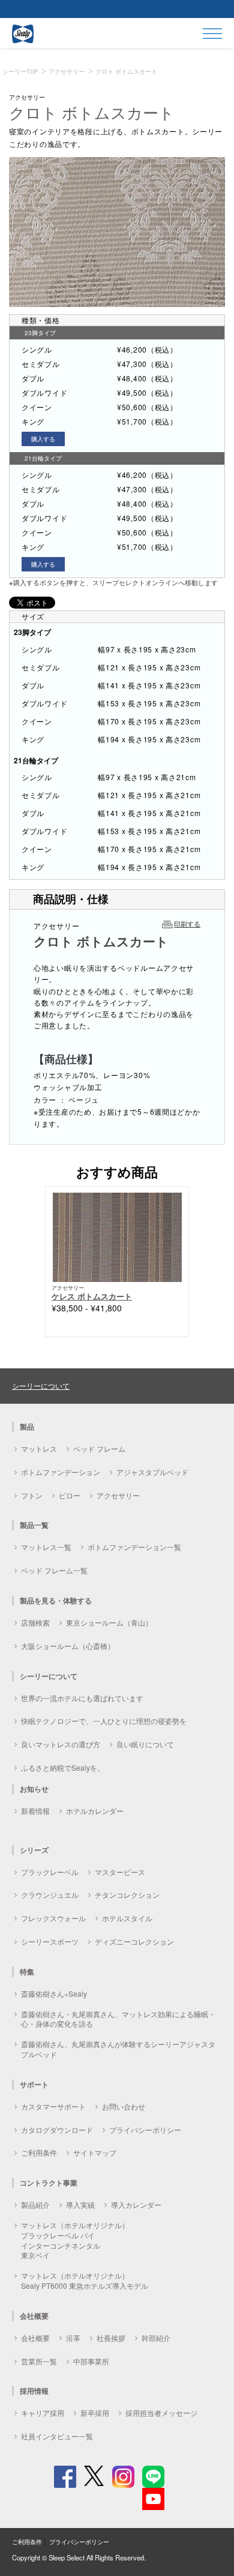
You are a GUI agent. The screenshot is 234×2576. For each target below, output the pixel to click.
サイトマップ (95, 2152)
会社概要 (35, 2338)
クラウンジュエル (50, 1895)
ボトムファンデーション (61, 1472)
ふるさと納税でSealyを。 (63, 1767)
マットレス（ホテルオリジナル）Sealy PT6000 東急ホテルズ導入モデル (85, 2280)
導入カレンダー (136, 2205)
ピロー (70, 1495)
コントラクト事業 (49, 2183)
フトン (32, 1495)
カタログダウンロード (57, 2130)
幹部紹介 (156, 2338)
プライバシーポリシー (145, 2130)
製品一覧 (34, 1525)
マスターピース (120, 1872)
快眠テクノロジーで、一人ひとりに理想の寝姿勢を (104, 1721)
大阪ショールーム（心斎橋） (68, 1646)
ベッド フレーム (99, 1448)
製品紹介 (35, 2205)
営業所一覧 (39, 2361)
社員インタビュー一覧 (57, 2436)
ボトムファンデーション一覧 (134, 1547)
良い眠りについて (145, 1744)
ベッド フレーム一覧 (54, 1570)
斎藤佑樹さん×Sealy (54, 1993)
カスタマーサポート (53, 2106)
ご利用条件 (39, 2152)
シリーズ (34, 1850)
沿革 (73, 2338)
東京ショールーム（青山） (109, 1622)
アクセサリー (118, 1495)
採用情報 (34, 2391)
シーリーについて (41, 1385)
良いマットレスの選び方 (61, 1744)
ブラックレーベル (50, 1872)
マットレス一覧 (46, 1547)
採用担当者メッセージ (161, 2413)
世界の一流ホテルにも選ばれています (82, 1698)
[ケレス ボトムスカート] (117, 1236)
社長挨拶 (111, 2338)
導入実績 (80, 2205)
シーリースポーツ (50, 1941)
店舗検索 (35, 1622)
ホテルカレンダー (95, 1811)
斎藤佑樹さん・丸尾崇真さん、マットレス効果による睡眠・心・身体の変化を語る (118, 2019)
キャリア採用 (43, 2413)
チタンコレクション (127, 1895)
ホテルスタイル (127, 1918)
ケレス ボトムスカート (92, 1296)
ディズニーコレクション (134, 1941)
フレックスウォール (53, 1918)
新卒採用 (95, 2413)
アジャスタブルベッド (152, 1472)
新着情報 (35, 1811)
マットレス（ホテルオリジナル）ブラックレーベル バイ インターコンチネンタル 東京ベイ (75, 2240)
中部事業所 (91, 2361)
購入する (43, 439)
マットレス (39, 1448)
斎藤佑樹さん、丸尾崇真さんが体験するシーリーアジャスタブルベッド (118, 2049)
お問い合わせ (124, 2106)
